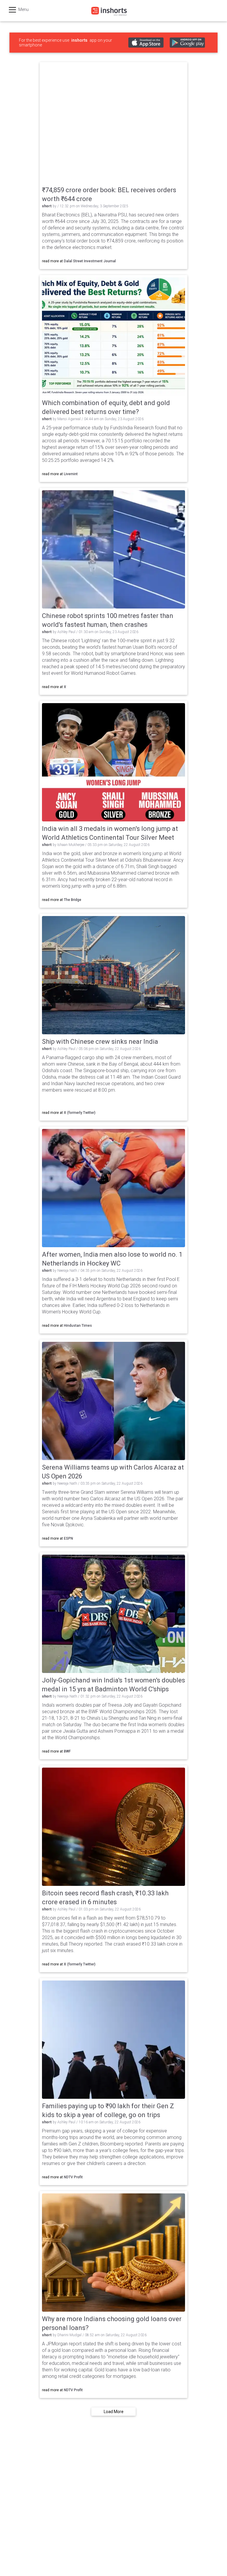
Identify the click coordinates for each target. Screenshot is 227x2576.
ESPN (68, 1538)
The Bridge (73, 900)
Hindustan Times (78, 1326)
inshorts (79, 40)
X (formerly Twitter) (80, 1113)
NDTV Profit (73, 2177)
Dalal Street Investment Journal (90, 261)
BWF (67, 1751)
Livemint (71, 474)
